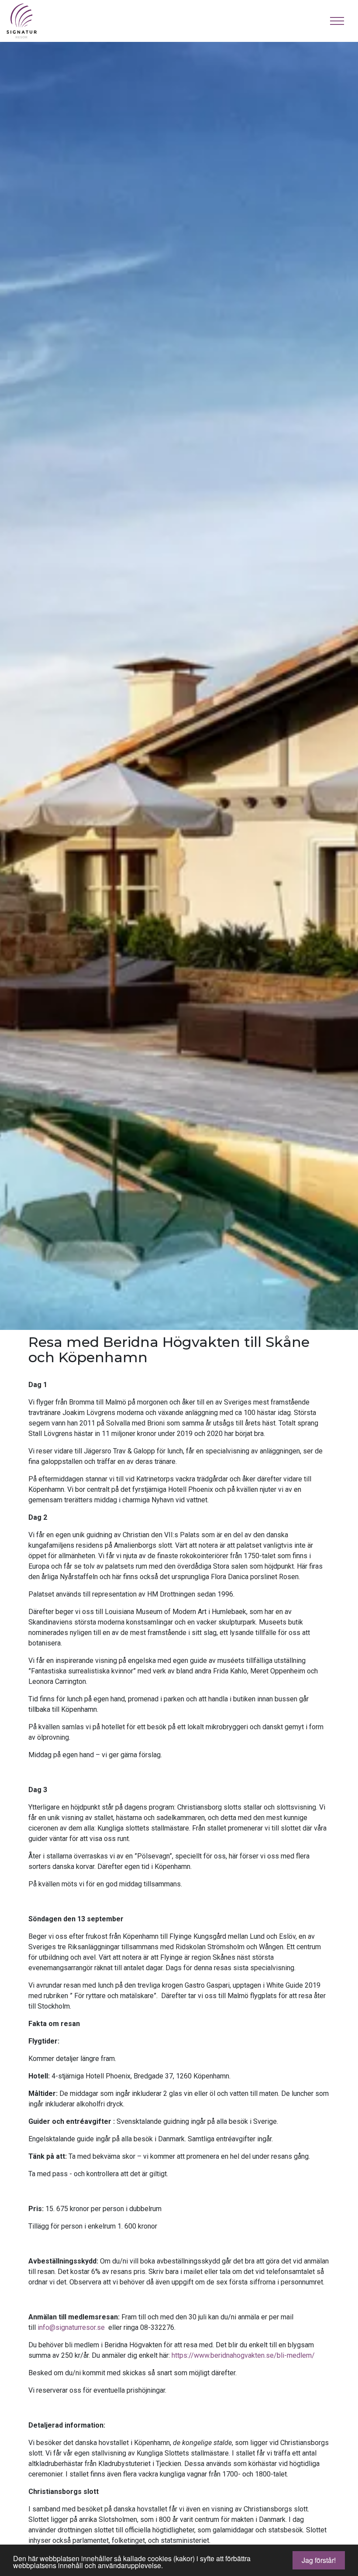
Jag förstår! (319, 2560)
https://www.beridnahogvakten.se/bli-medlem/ (243, 2355)
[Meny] (337, 21)
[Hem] (28, 21)
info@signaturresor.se (71, 2327)
